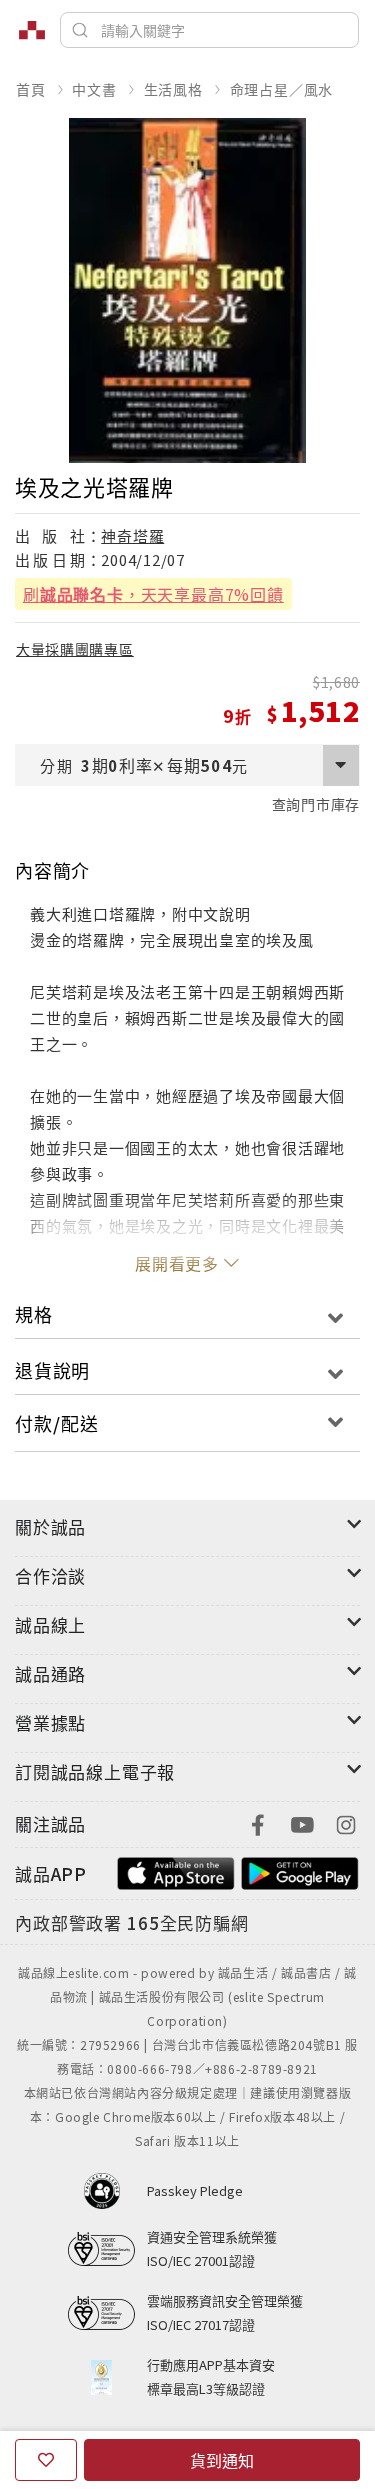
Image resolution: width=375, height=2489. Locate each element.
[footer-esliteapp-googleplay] (300, 1871)
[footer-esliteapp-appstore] (176, 1871)
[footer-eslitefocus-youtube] (302, 1822)
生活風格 (173, 89)
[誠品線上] (32, 30)
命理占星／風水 (282, 89)
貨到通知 (222, 2460)
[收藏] (46, 2460)
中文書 (94, 89)
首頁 (31, 89)
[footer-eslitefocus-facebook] (258, 1822)
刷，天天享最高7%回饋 (153, 594)
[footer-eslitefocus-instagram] (346, 1822)
